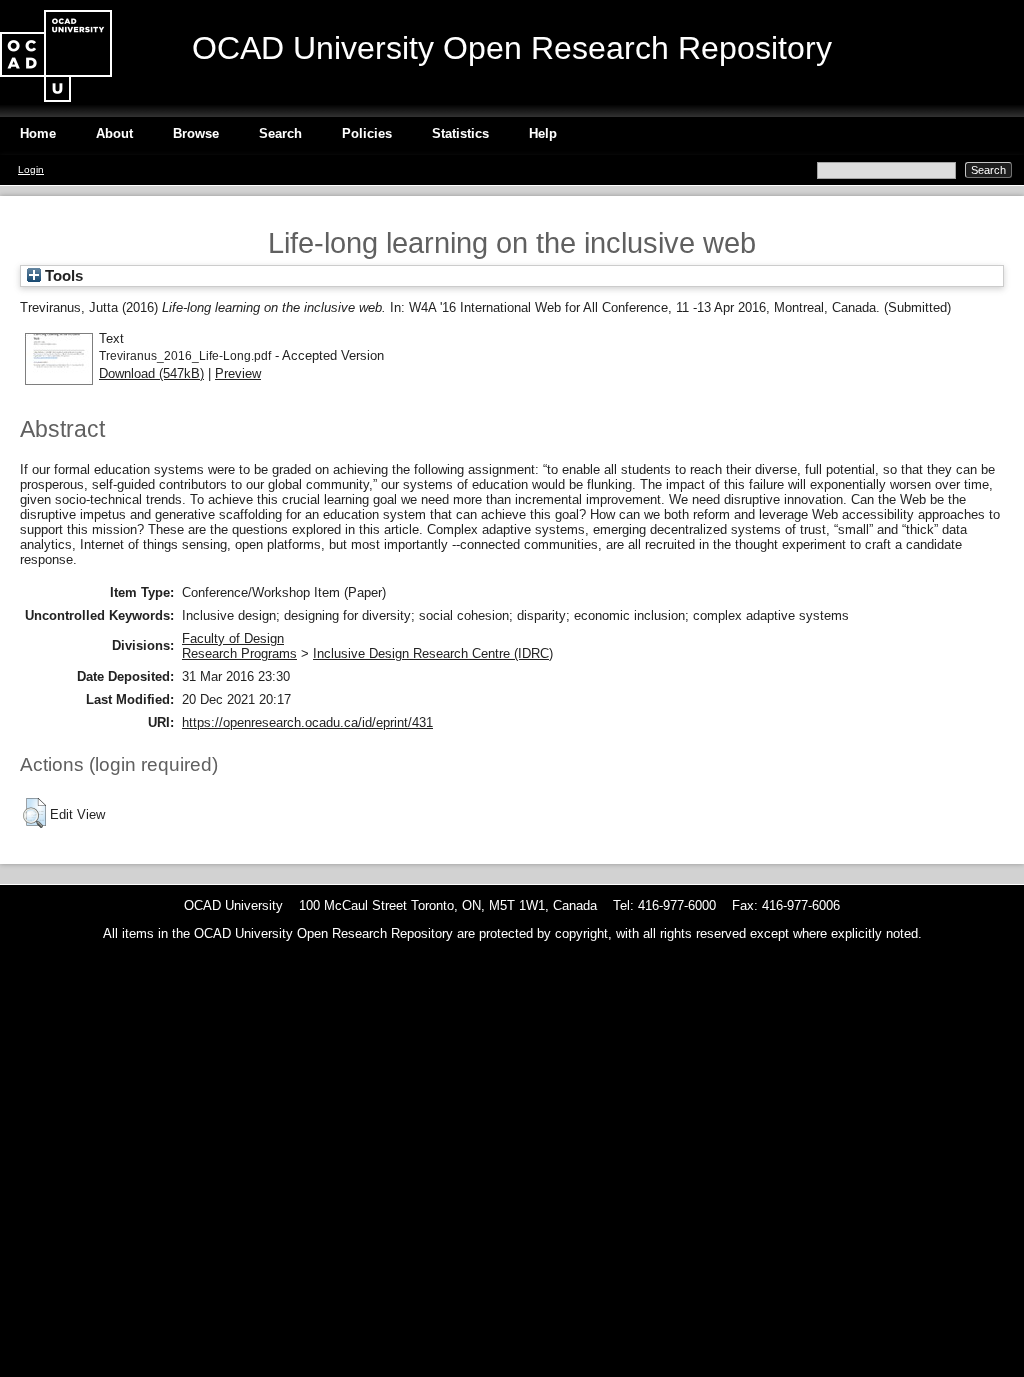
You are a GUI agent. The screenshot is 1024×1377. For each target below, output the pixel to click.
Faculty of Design (233, 638)
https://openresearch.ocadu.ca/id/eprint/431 (307, 722)
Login (31, 169)
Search (280, 133)
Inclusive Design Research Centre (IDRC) (433, 653)
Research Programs (239, 653)
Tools (62, 276)
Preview (238, 373)
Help (543, 133)
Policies (367, 133)
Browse (196, 133)
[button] (34, 813)
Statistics (460, 133)
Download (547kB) (151, 373)
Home (38, 133)
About (114, 133)
